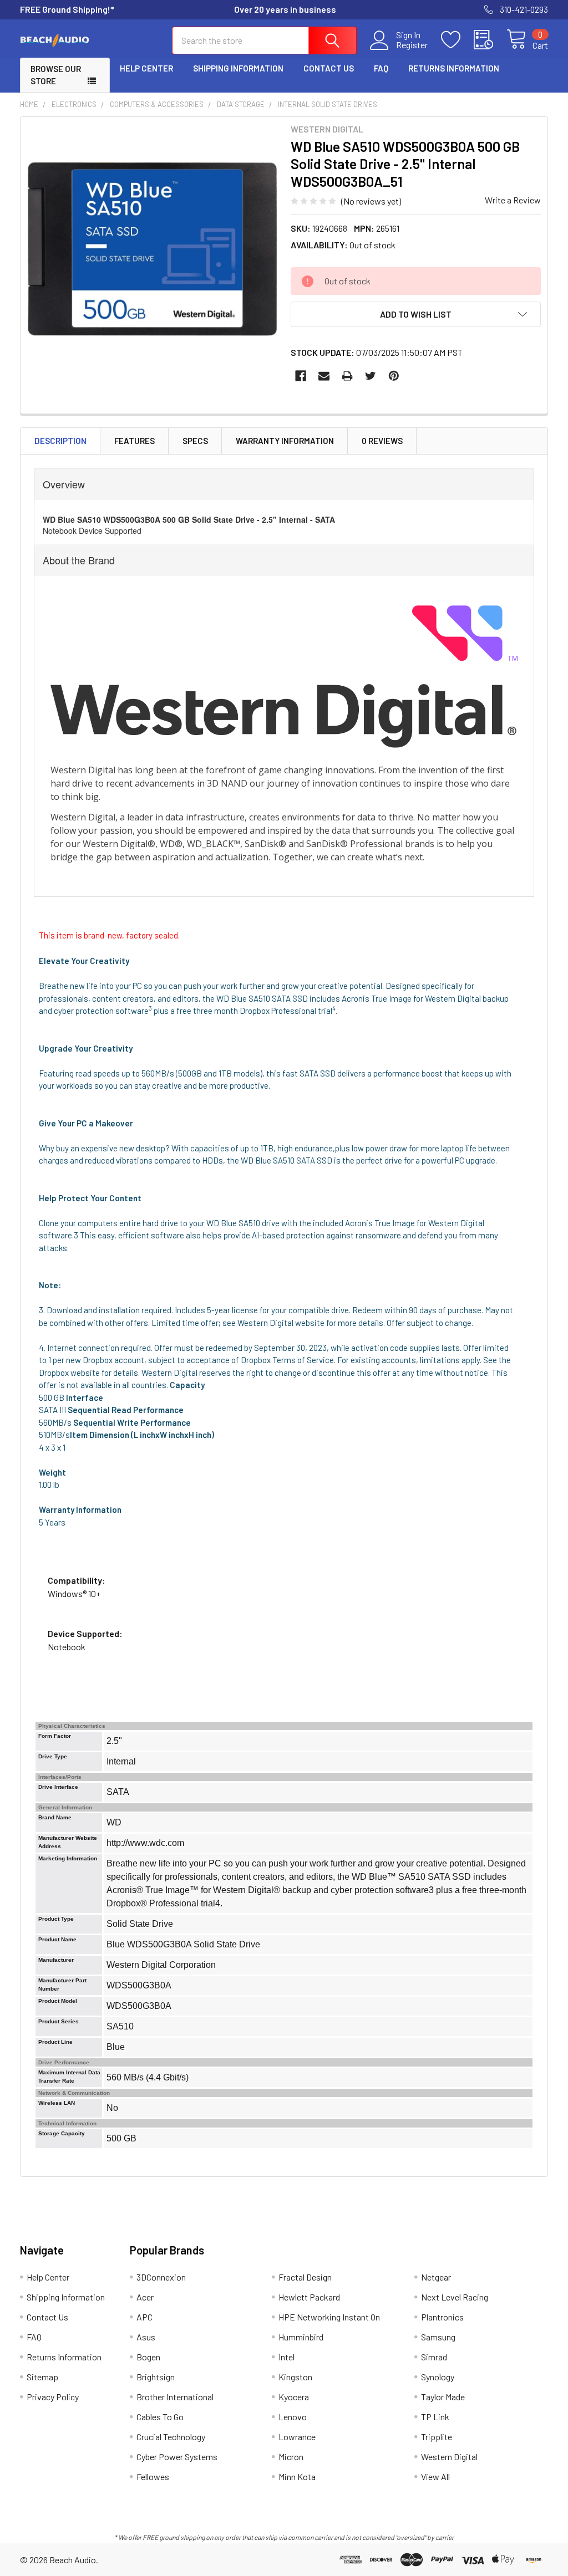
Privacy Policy (53, 2397)
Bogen (148, 2357)
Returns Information (454, 68)
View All (435, 2476)
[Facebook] (301, 376)
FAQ (381, 68)
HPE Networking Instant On (329, 2317)
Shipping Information (238, 68)
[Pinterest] (394, 376)
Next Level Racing (455, 2297)
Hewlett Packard (309, 2297)
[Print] (347, 376)
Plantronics (442, 2317)
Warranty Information (285, 441)
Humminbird (301, 2337)
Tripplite (437, 2437)
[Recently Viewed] (490, 40)
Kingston (295, 2377)
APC (144, 2317)
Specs (195, 441)
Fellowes (153, 2476)
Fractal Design (305, 2277)
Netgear (436, 2277)
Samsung (438, 2337)
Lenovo (293, 2417)
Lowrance (297, 2437)
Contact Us (329, 68)
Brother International (175, 2397)
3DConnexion (161, 2277)
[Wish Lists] (457, 40)
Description (60, 441)
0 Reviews (382, 441)
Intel (286, 2357)
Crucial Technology (171, 2437)
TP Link (435, 2417)
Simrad (434, 2357)
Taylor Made (443, 2397)
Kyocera (294, 2397)
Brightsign (156, 2377)
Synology (438, 2377)
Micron (291, 2457)
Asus (146, 2337)
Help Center (146, 68)
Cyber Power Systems (177, 2457)
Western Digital (449, 2457)
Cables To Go (160, 2417)
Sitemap (42, 2377)
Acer (145, 2297)
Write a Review (513, 200)
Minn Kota (297, 2476)
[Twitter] (371, 376)
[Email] (324, 376)
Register (412, 45)
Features (135, 441)
